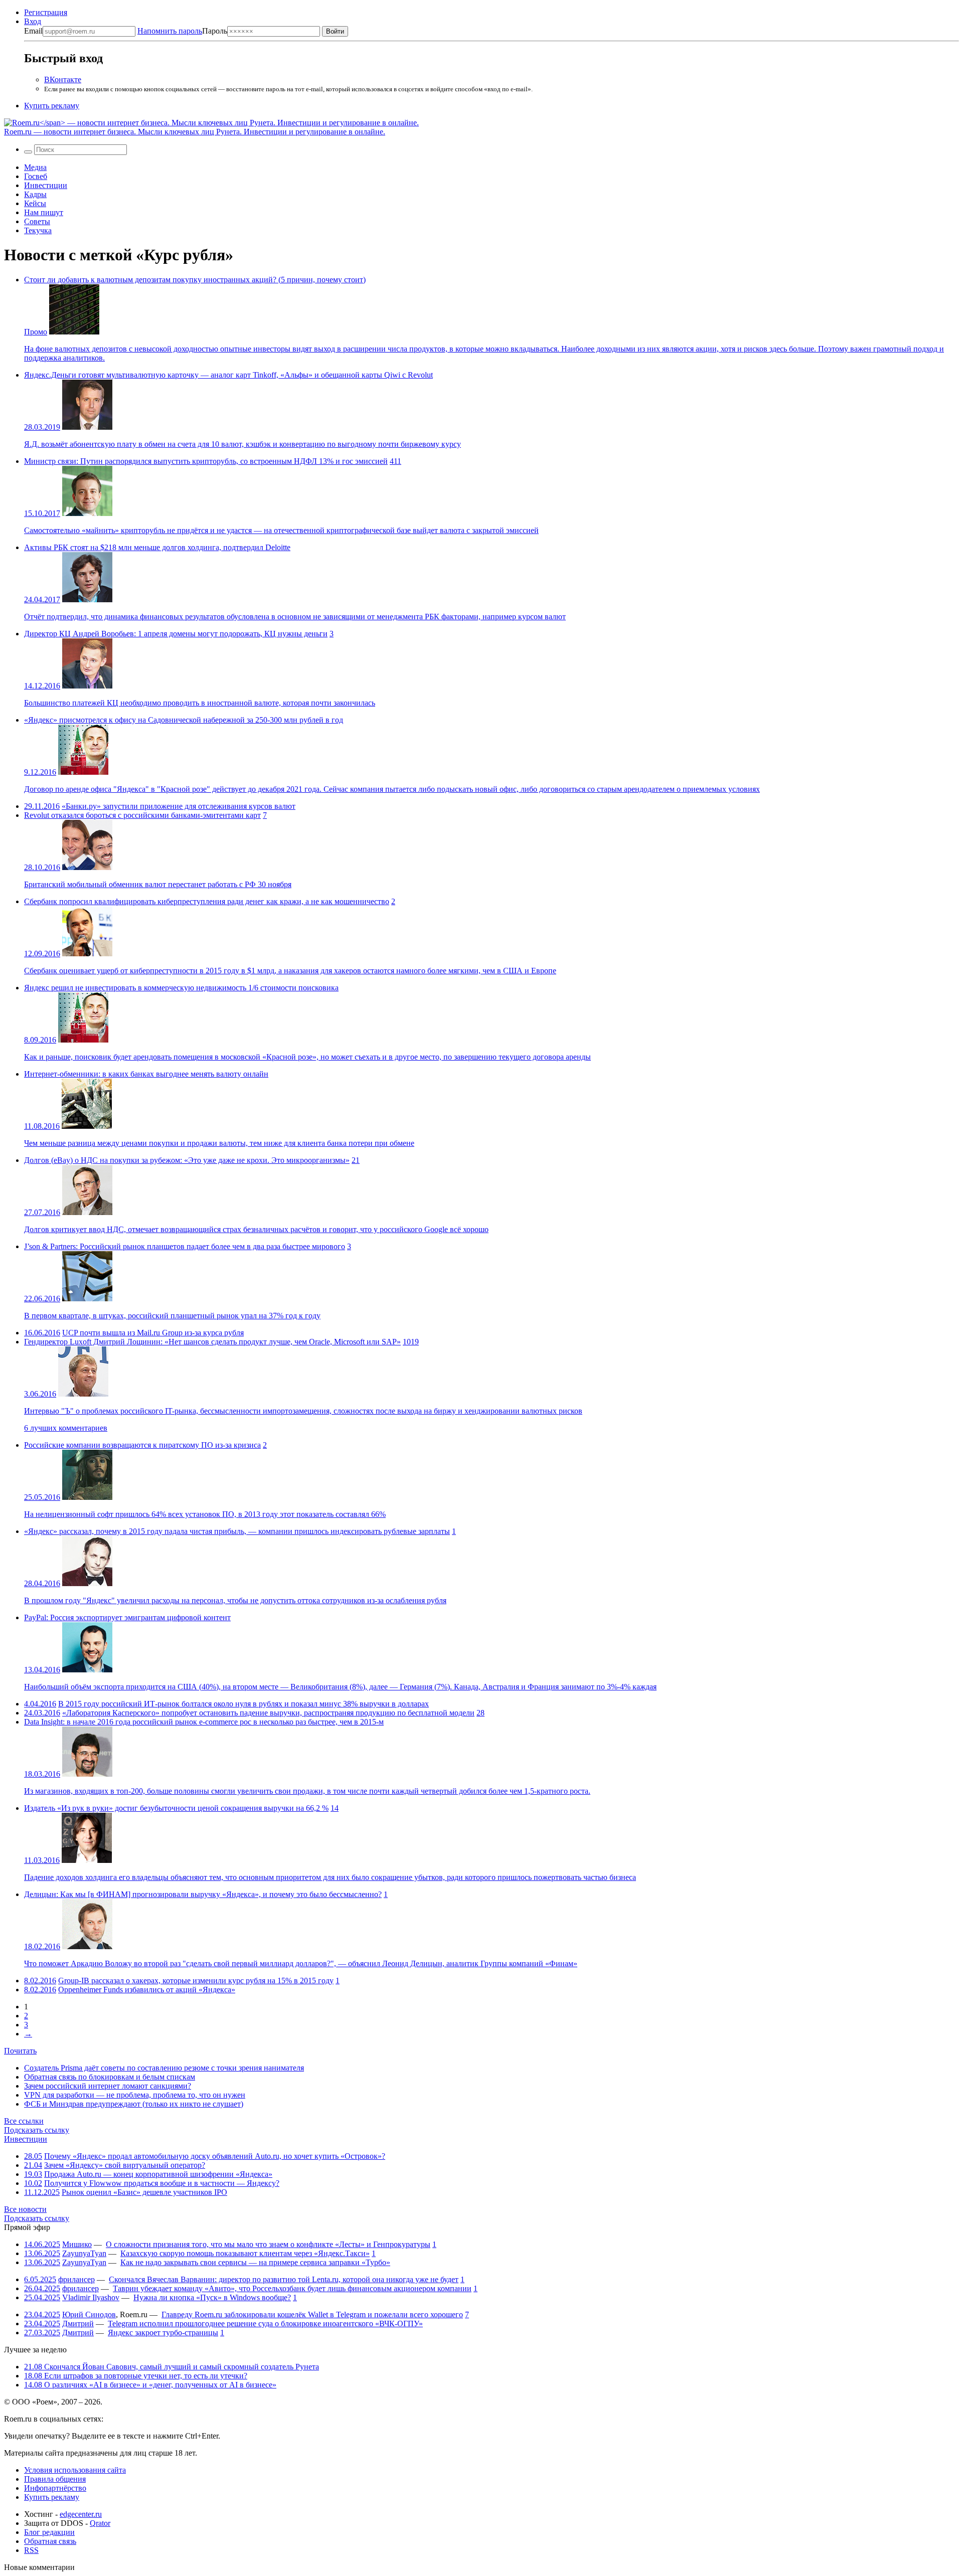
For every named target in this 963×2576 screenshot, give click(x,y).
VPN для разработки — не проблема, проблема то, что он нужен (135, 2095)
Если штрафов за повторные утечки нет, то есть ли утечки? (136, 2376)
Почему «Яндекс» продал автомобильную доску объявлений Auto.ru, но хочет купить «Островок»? (215, 2156)
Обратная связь (50, 2541)
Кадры (35, 194)
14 (335, 1808)
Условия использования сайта (75, 2470)
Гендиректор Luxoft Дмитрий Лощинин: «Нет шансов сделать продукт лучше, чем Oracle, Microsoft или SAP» (212, 1342)
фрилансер (76, 2279)
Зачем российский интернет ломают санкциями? (108, 2086)
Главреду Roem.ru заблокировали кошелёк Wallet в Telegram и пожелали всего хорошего (312, 2314)
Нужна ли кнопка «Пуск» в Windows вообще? (212, 2297)
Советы (37, 221)
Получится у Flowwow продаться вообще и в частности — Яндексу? (162, 2183)
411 (395, 461)
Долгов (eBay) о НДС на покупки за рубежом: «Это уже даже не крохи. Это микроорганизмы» (187, 1160)
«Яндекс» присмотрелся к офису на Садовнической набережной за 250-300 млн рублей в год (184, 720)
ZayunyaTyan (84, 2253)
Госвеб (36, 176)
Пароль (182, 31)
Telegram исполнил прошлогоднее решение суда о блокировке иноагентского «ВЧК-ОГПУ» (265, 2324)
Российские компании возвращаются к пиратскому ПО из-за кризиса (142, 1445)
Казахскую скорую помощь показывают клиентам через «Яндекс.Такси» (245, 2253)
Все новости (25, 2209)
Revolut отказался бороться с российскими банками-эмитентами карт (142, 815)
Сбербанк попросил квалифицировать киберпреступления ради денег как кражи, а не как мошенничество (207, 901)
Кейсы (35, 203)
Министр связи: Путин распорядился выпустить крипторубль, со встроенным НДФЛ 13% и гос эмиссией (206, 461)
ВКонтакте (63, 79)
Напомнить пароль (170, 31)
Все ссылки (24, 2121)
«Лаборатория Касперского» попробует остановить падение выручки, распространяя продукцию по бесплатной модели (268, 1713)
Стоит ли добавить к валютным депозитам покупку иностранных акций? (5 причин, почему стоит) (195, 280)
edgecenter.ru (81, 2514)
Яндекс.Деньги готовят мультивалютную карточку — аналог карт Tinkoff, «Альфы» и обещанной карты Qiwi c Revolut (228, 375)
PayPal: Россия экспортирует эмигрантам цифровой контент (127, 1617)
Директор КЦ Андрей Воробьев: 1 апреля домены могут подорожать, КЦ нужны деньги (176, 634)
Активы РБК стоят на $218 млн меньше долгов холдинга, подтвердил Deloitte (157, 547)
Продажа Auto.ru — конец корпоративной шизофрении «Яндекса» (158, 2174)
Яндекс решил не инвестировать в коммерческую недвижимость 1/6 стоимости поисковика (181, 988)
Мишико (77, 2244)
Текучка (38, 230)
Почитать (20, 2051)
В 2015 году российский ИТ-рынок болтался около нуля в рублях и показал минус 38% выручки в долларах (244, 1704)
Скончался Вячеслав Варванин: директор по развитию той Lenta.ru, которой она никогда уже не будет (284, 2279)
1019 (411, 1342)
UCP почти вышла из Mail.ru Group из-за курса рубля (153, 1333)
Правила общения (55, 2479)
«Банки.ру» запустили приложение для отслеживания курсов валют (179, 806)
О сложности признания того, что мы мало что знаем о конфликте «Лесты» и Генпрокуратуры (268, 2244)
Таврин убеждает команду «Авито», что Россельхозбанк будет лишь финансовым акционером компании (292, 2288)
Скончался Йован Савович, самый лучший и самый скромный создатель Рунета (172, 2367)
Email (33, 31)
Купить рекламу (52, 106)
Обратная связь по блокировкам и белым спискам (110, 2077)
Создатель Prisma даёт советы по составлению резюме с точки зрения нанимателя (164, 2068)
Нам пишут (44, 212)
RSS (31, 2550)
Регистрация (46, 12)
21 (356, 1160)
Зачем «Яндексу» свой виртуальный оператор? (125, 2165)
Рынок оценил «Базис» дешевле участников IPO (144, 2192)
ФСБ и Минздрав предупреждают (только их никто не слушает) (134, 2104)
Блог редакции (49, 2532)
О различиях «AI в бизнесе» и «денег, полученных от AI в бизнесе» (150, 2385)
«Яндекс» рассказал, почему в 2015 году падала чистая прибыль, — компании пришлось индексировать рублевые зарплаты (237, 1531)
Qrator (100, 2523)
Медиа (35, 167)
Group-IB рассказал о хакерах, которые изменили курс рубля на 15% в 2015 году (196, 1981)
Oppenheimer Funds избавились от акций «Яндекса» (147, 1990)
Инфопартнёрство (55, 2488)
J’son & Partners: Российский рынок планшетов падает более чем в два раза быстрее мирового (185, 1246)
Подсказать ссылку (37, 2130)
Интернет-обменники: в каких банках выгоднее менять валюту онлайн (146, 1074)
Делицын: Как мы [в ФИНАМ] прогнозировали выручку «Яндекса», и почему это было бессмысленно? (203, 1894)
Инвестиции (46, 185)
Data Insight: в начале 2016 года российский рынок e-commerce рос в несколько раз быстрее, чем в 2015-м (204, 1722)
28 (480, 1713)
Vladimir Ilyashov (91, 2297)
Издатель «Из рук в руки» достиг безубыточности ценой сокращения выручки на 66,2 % (176, 1808)
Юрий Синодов (89, 2314)
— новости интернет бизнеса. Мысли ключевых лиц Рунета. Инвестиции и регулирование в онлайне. (195, 132)
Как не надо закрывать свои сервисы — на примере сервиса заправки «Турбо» (255, 2262)
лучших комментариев (66, 1428)
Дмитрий (78, 2324)
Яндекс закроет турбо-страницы (163, 2333)
